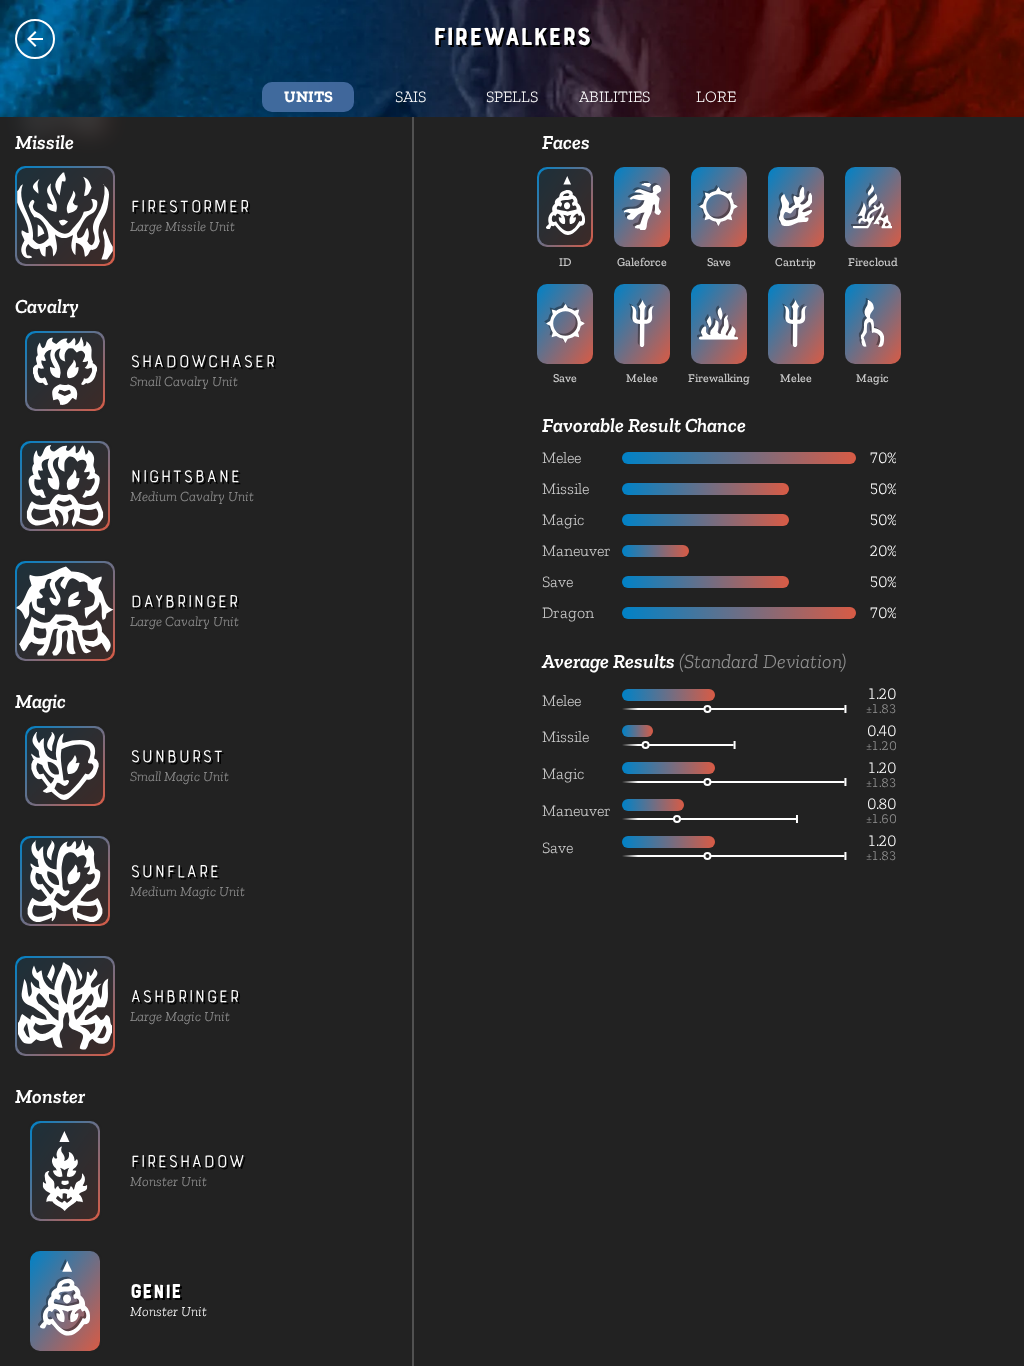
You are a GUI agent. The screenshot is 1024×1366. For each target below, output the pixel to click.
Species (35, 39)
